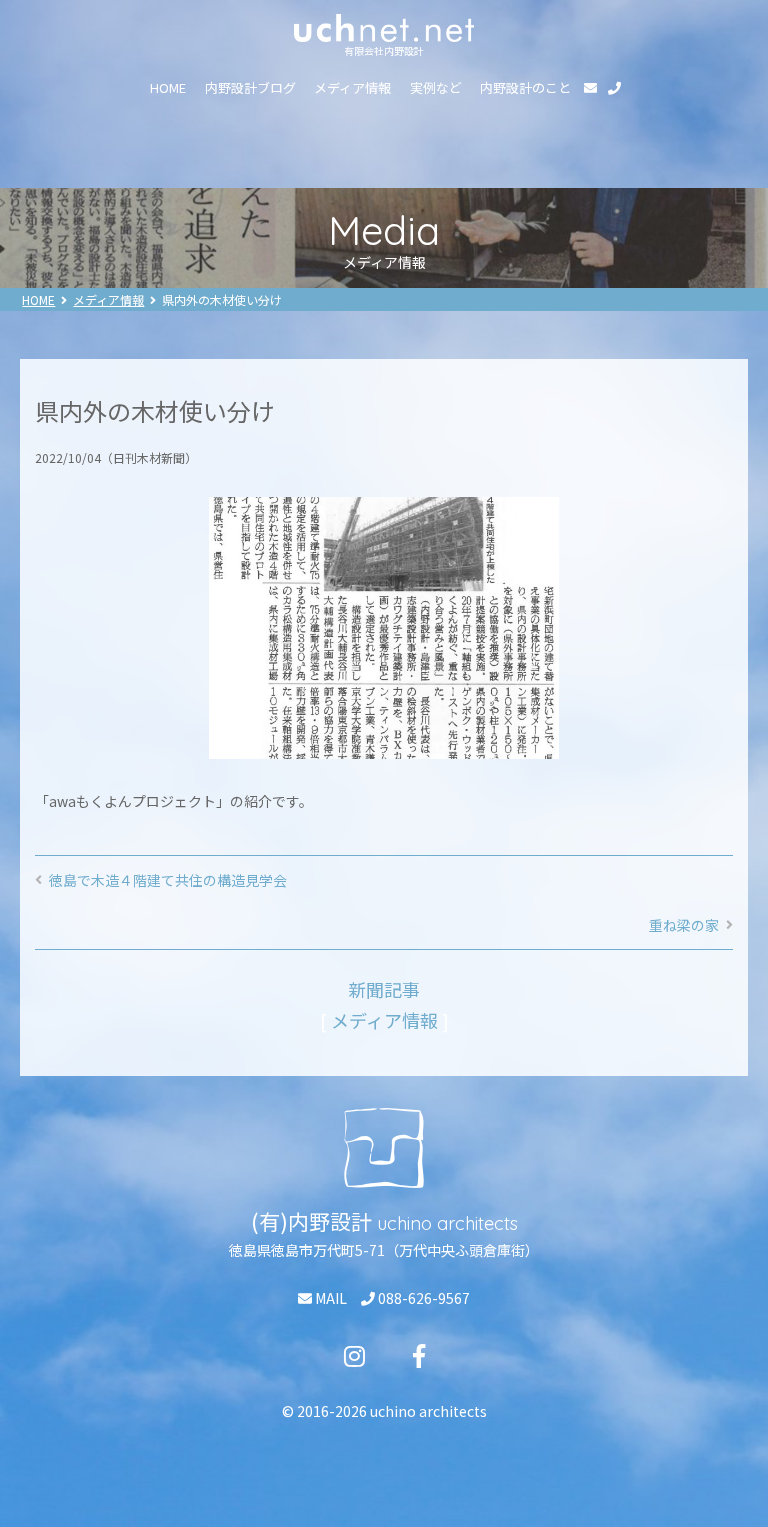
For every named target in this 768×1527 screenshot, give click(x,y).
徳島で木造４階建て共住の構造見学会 (168, 880)
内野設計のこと (525, 87)
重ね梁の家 (684, 925)
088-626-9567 (422, 1298)
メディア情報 (352, 87)
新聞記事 (384, 989)
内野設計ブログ (250, 87)
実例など (436, 87)
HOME (168, 87)
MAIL (329, 1298)
